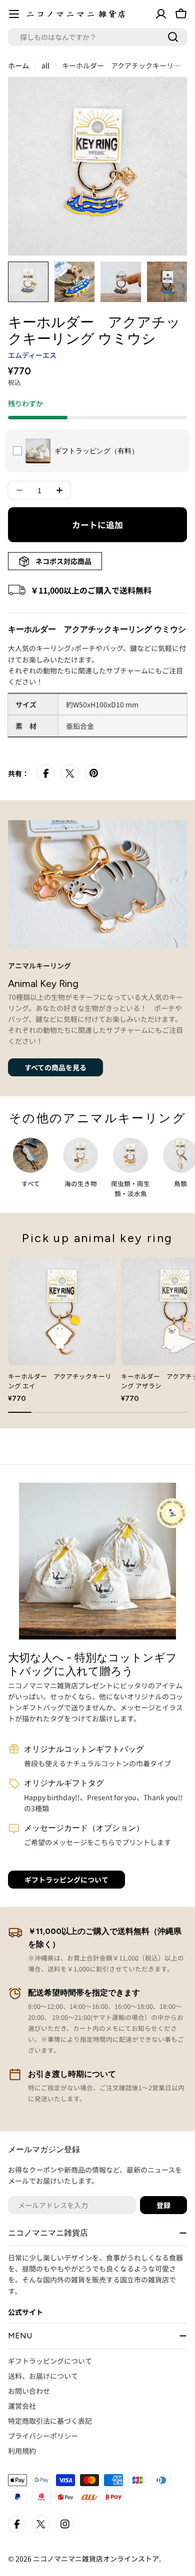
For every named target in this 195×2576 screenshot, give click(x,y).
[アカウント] (161, 14)
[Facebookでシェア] (46, 773)
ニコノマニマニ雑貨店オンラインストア (96, 2559)
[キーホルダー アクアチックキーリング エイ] (62, 1311)
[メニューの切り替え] (14, 14)
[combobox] (97, 37)
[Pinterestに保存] (94, 773)
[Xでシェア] (70, 773)
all (45, 65)
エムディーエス (32, 355)
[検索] (173, 37)
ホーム (18, 65)
